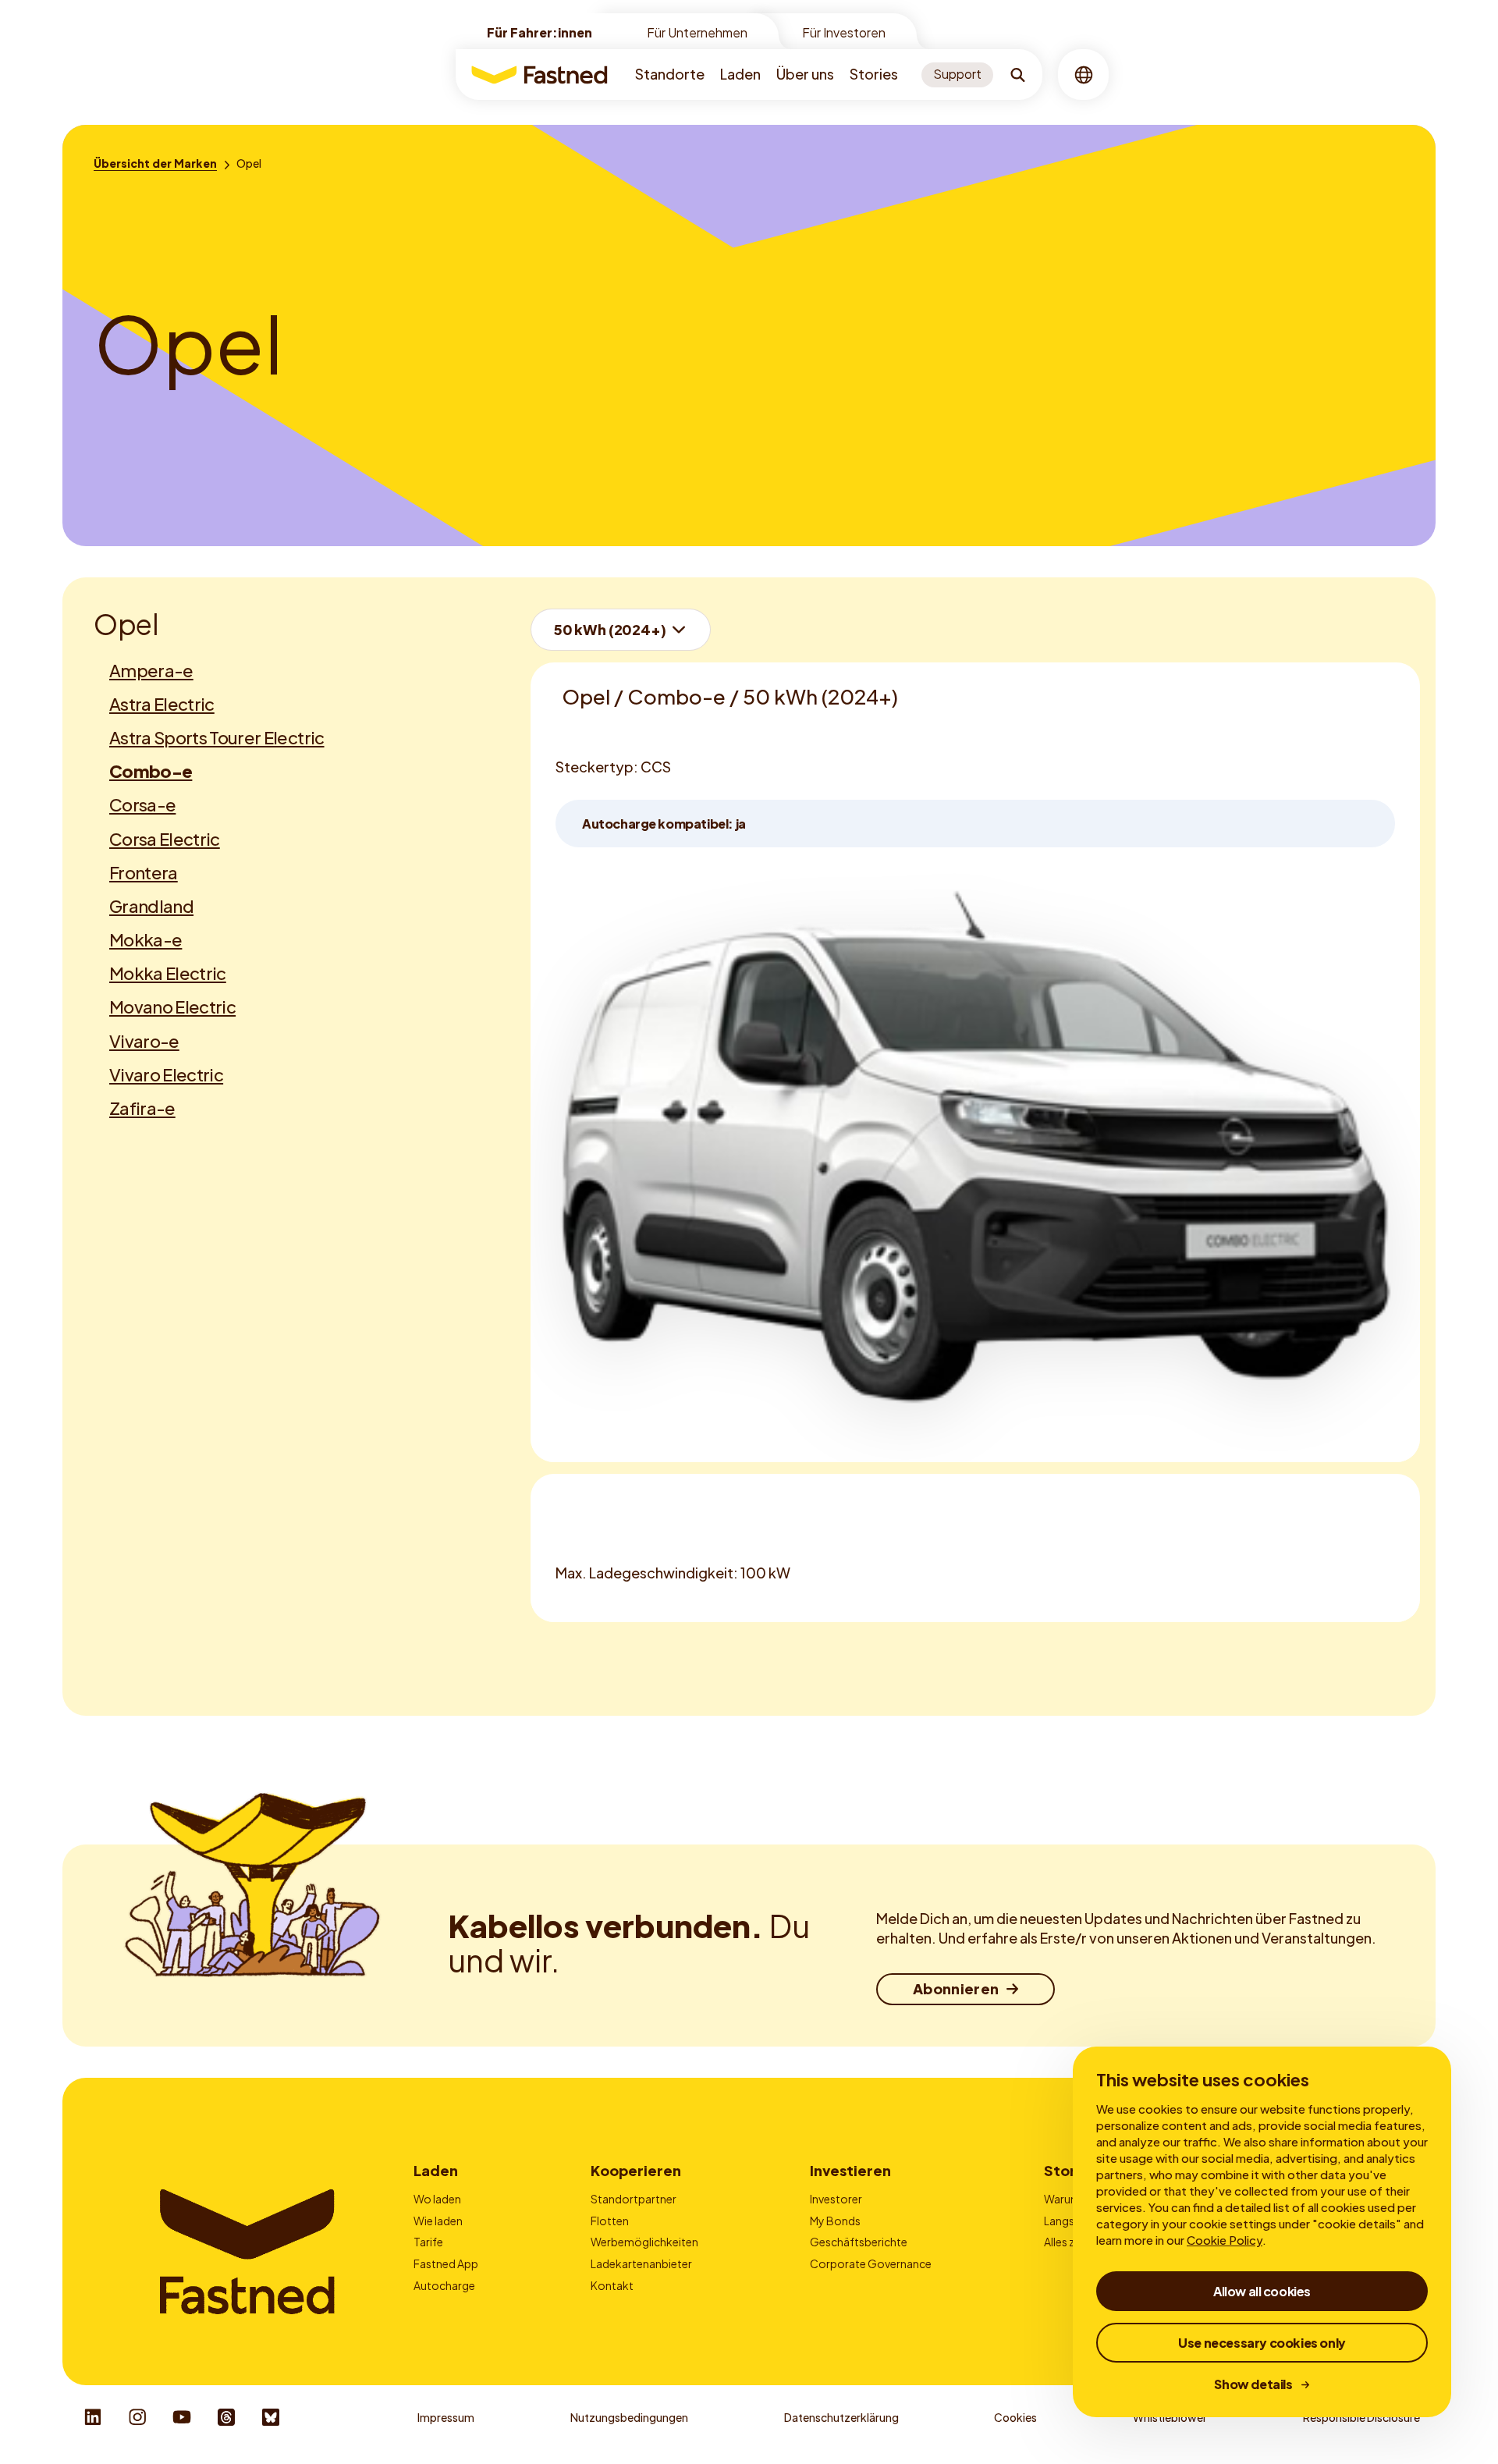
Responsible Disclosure (1361, 2417)
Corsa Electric (165, 839)
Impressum (446, 2417)
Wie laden (438, 2221)
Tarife (428, 2242)
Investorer (836, 2199)
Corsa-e (142, 804)
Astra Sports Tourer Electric (217, 737)
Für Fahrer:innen (540, 32)
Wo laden (437, 2199)
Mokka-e (146, 939)
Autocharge (444, 2285)
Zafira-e (142, 1108)
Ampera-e (151, 670)
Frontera (144, 872)
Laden (740, 74)
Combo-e (151, 771)
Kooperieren (636, 2170)
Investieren (850, 2170)
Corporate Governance (871, 2263)
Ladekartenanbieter (641, 2263)
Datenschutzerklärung (841, 2417)
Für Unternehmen (697, 32)
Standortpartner (634, 2199)
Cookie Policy (1225, 2240)
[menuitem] (670, 75)
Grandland (151, 906)
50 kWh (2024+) (610, 629)
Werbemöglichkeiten (644, 2242)
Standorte (670, 74)
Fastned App (446, 2263)
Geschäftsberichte (859, 2242)
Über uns (805, 74)
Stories (874, 74)
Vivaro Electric (166, 1074)
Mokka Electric (168, 973)
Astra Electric (162, 704)
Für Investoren (844, 32)
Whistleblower (1170, 2417)
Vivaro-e (144, 1041)
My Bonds (835, 2221)
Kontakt (612, 2285)
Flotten (610, 2221)
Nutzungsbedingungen (629, 2417)
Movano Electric (172, 1007)
